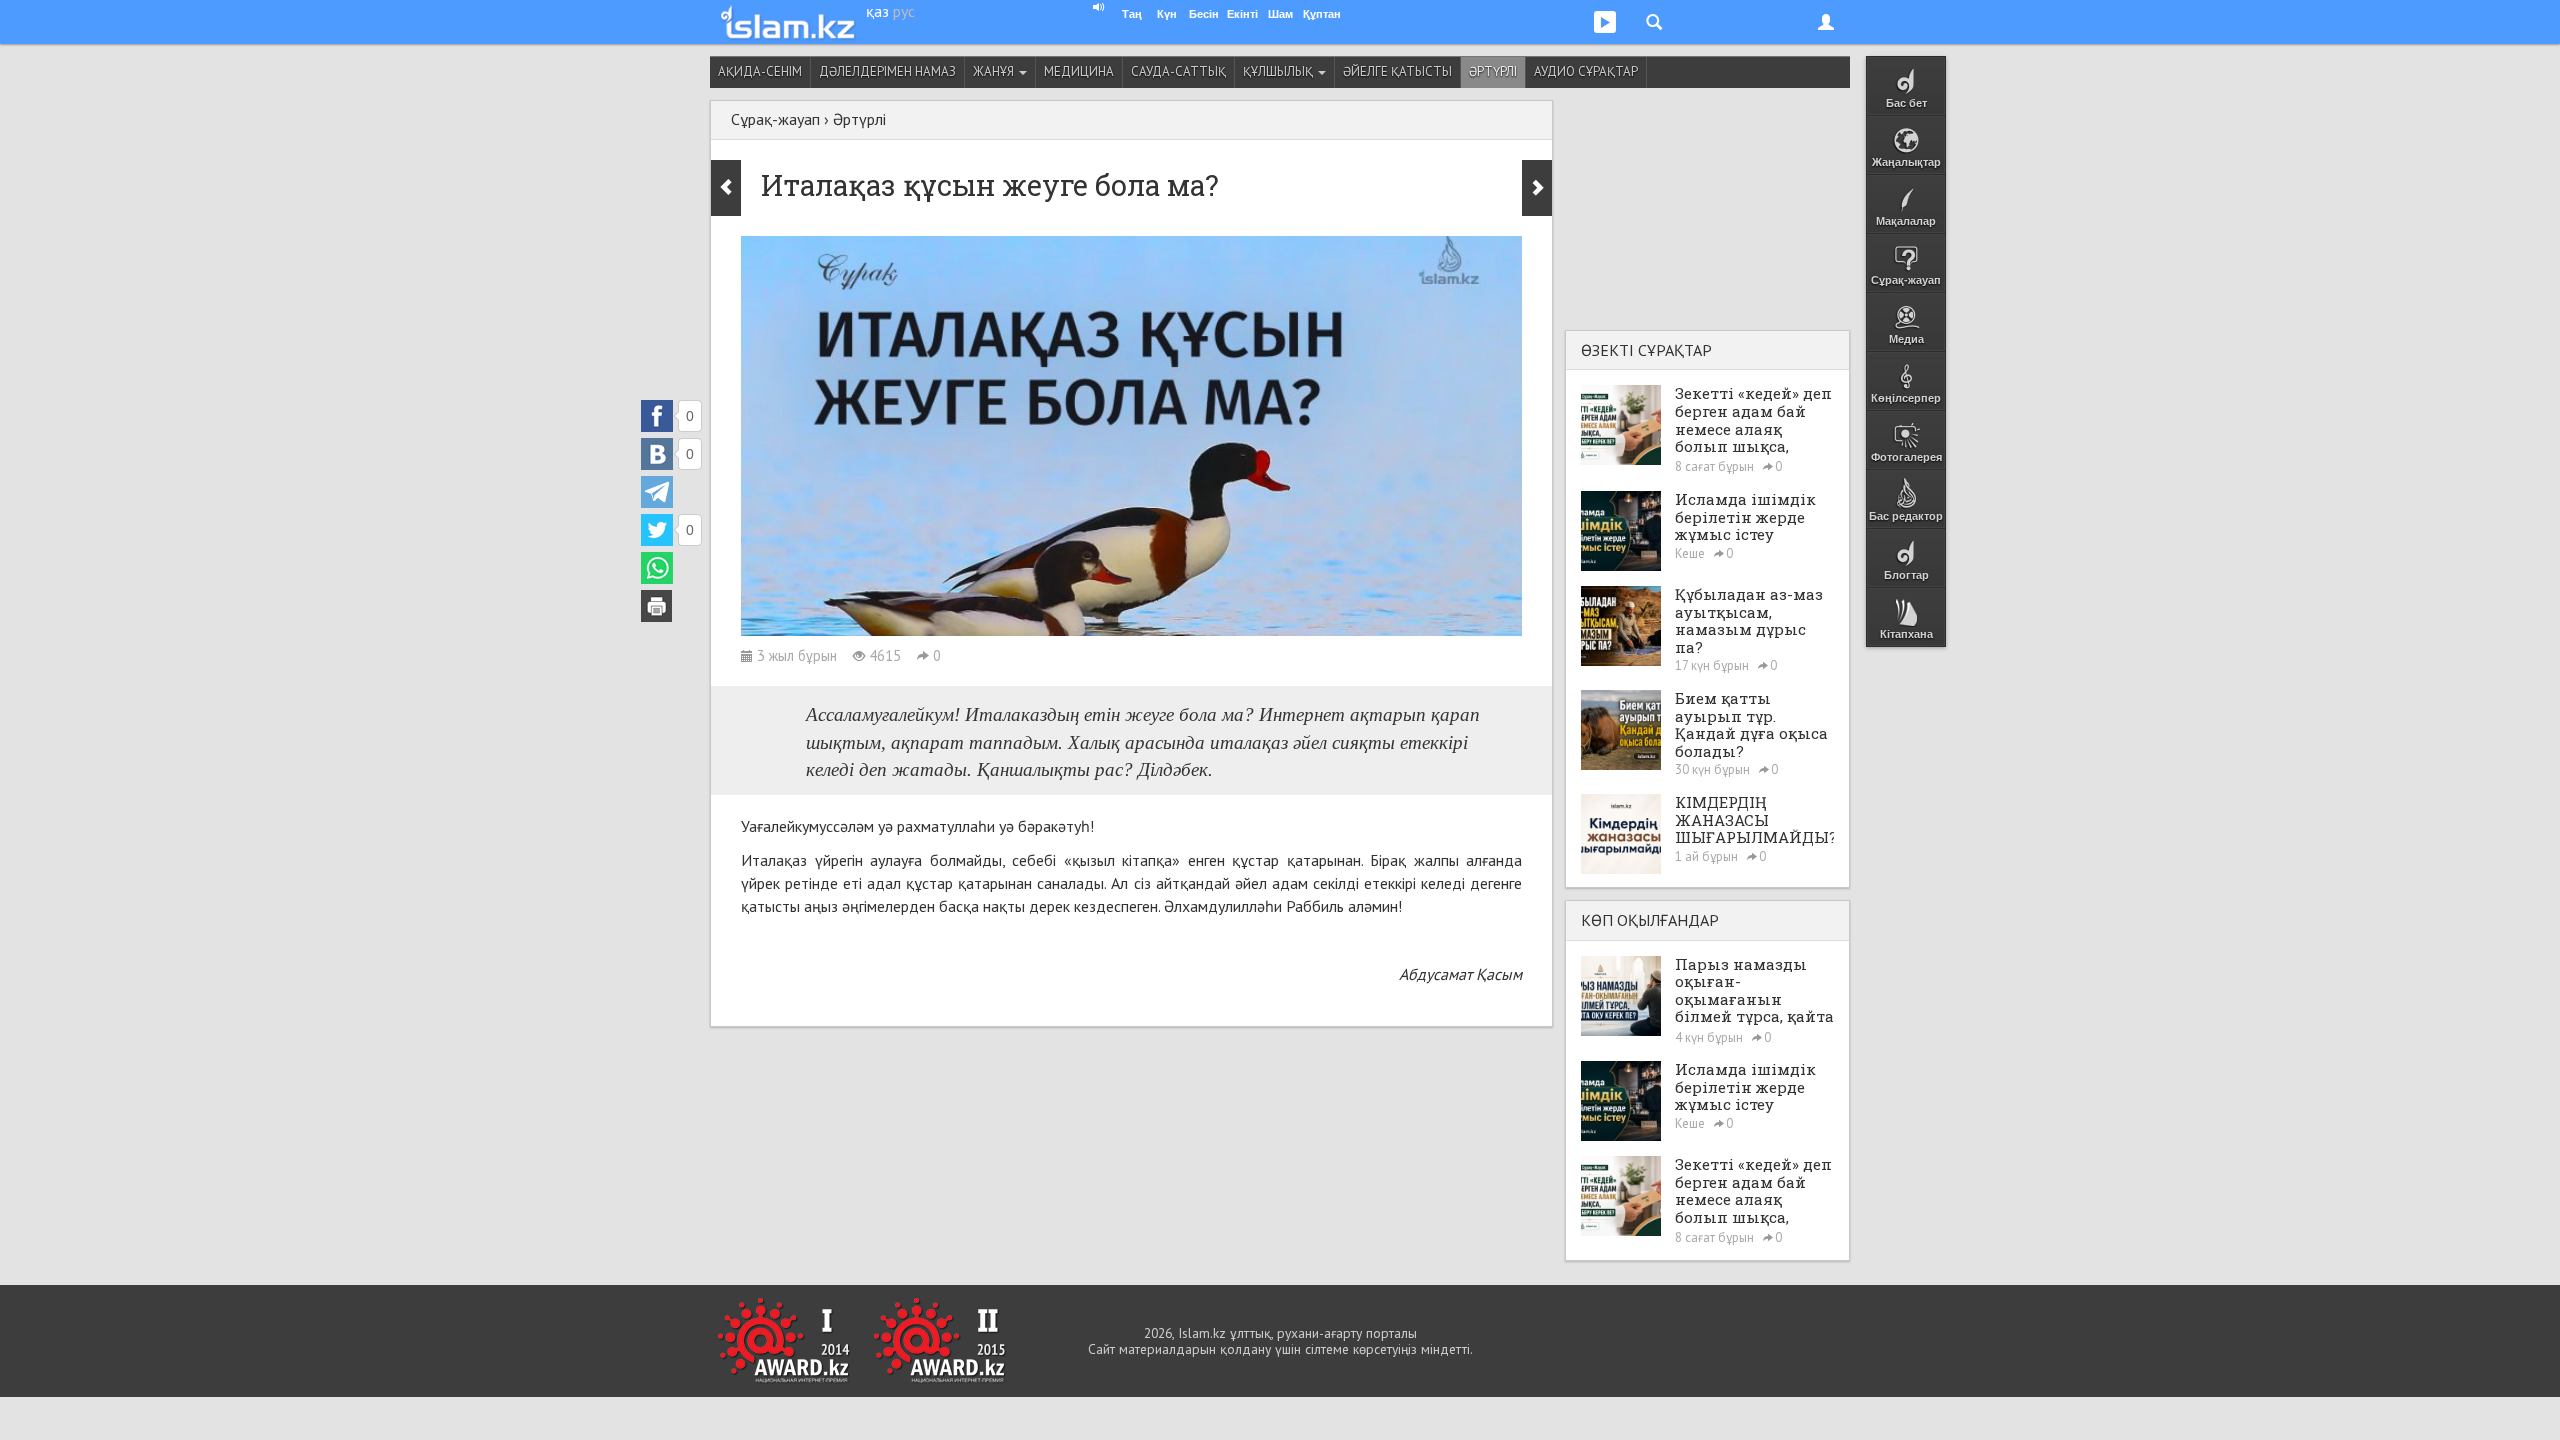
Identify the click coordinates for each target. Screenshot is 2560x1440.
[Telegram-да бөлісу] (657, 492)
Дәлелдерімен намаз (887, 71)
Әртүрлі (1493, 71)
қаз (877, 11)
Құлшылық (1279, 71)
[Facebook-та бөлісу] (657, 416)
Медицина (1079, 71)
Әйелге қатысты (1397, 71)
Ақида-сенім (760, 71)
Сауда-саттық (1178, 71)
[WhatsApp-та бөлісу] (657, 568)
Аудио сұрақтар (1586, 71)
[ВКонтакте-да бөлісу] (657, 454)
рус (904, 11)
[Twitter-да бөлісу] (657, 530)
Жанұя (995, 71)
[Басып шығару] (657, 606)
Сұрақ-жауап (775, 119)
